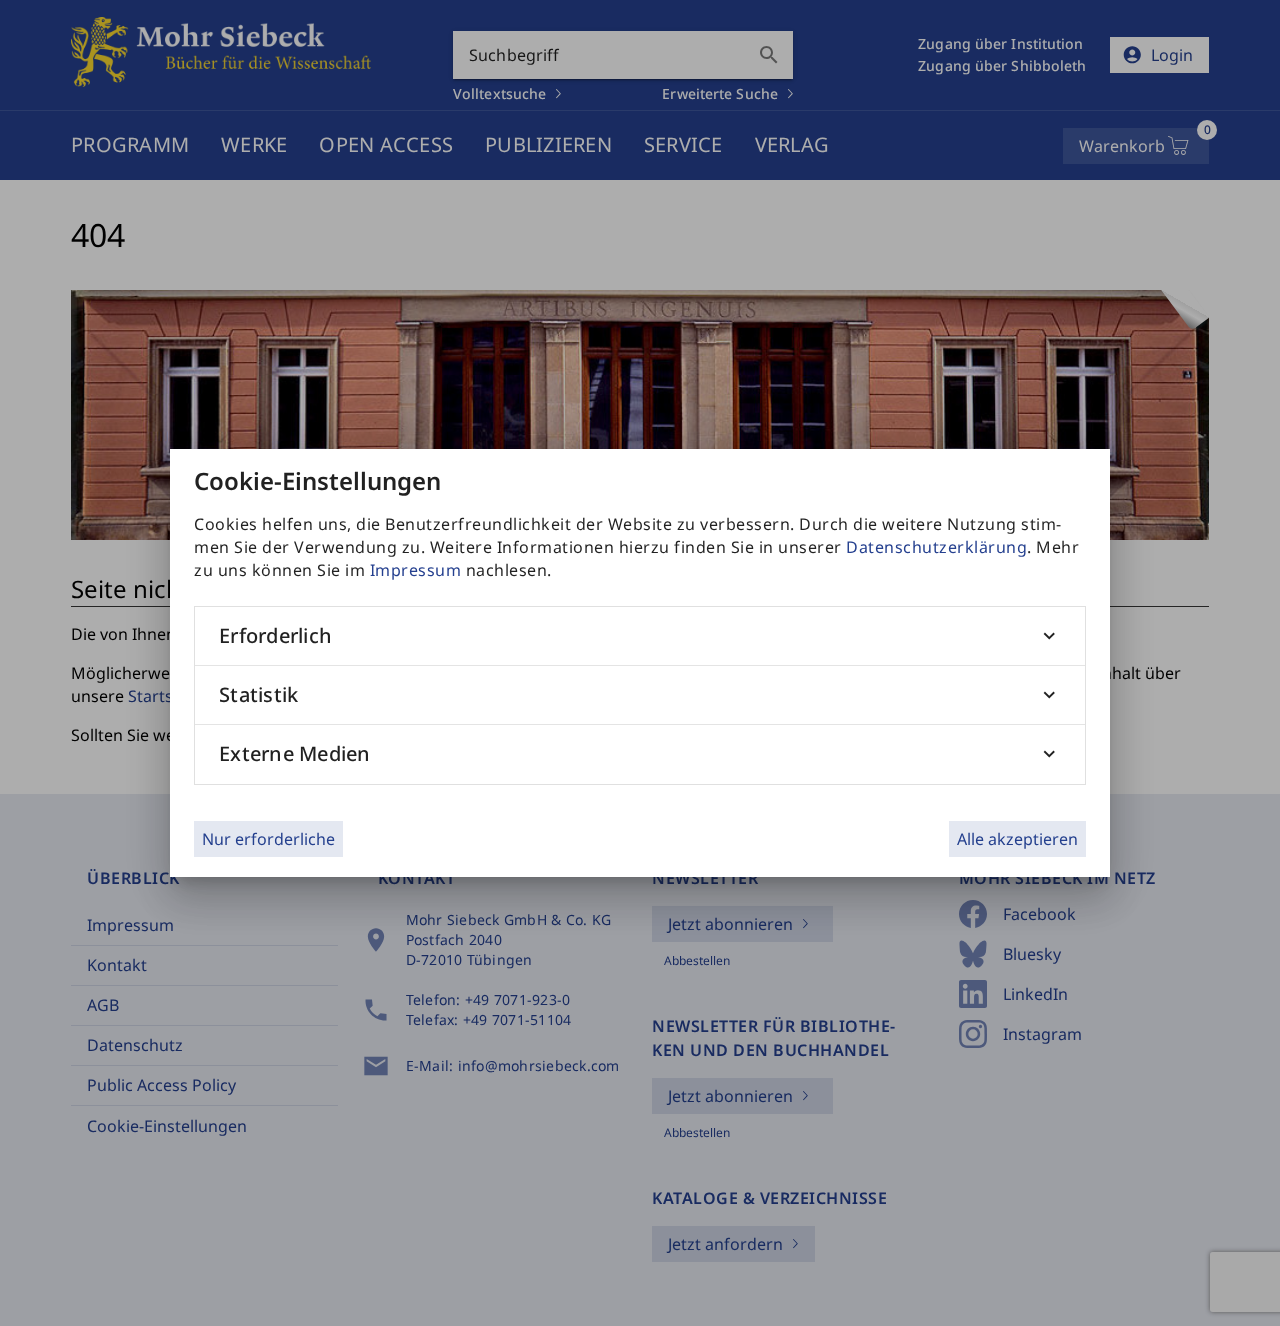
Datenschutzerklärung (936, 547)
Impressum (416, 570)
